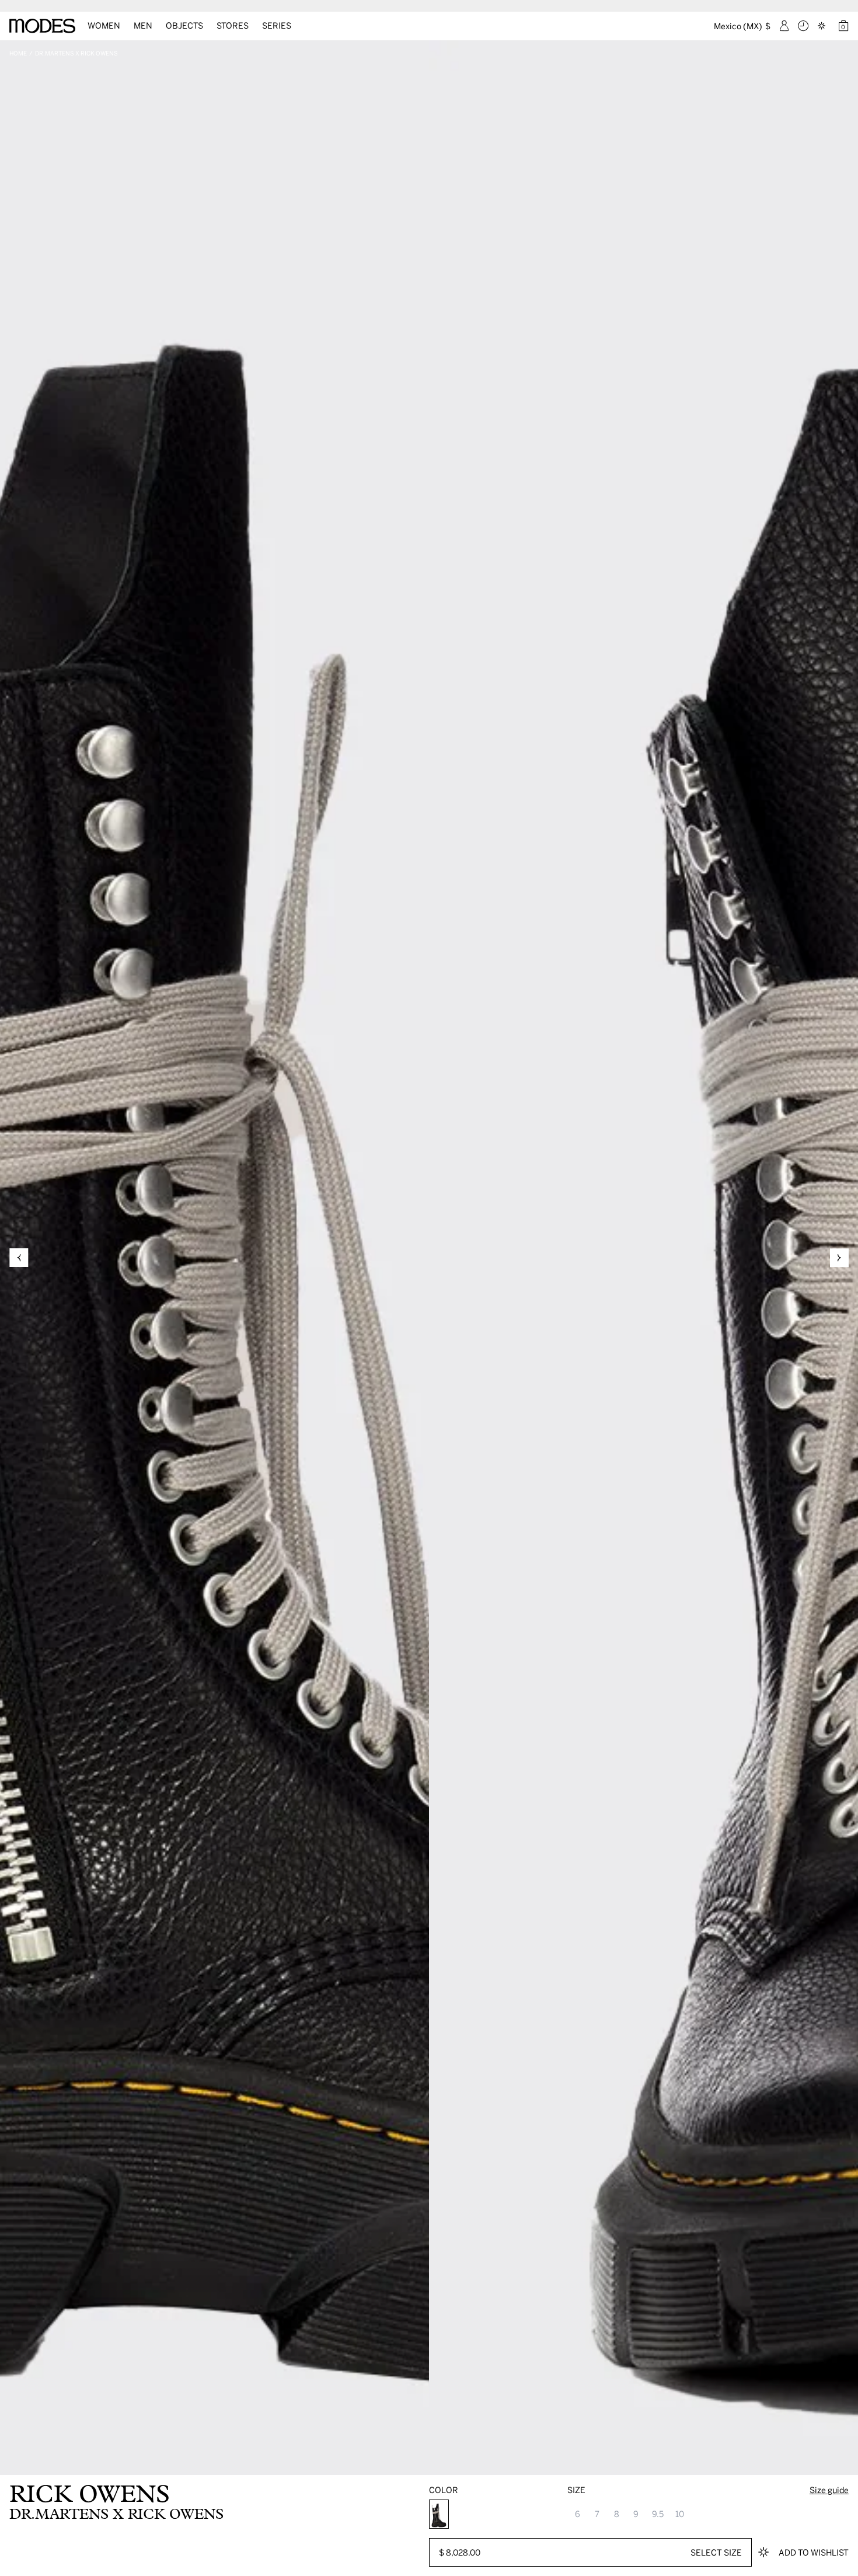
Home (18, 53)
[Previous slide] (19, 1258)
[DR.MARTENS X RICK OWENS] (439, 2514)
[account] (784, 26)
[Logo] (42, 26)
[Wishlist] (823, 26)
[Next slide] (839, 1258)
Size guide (829, 2490)
